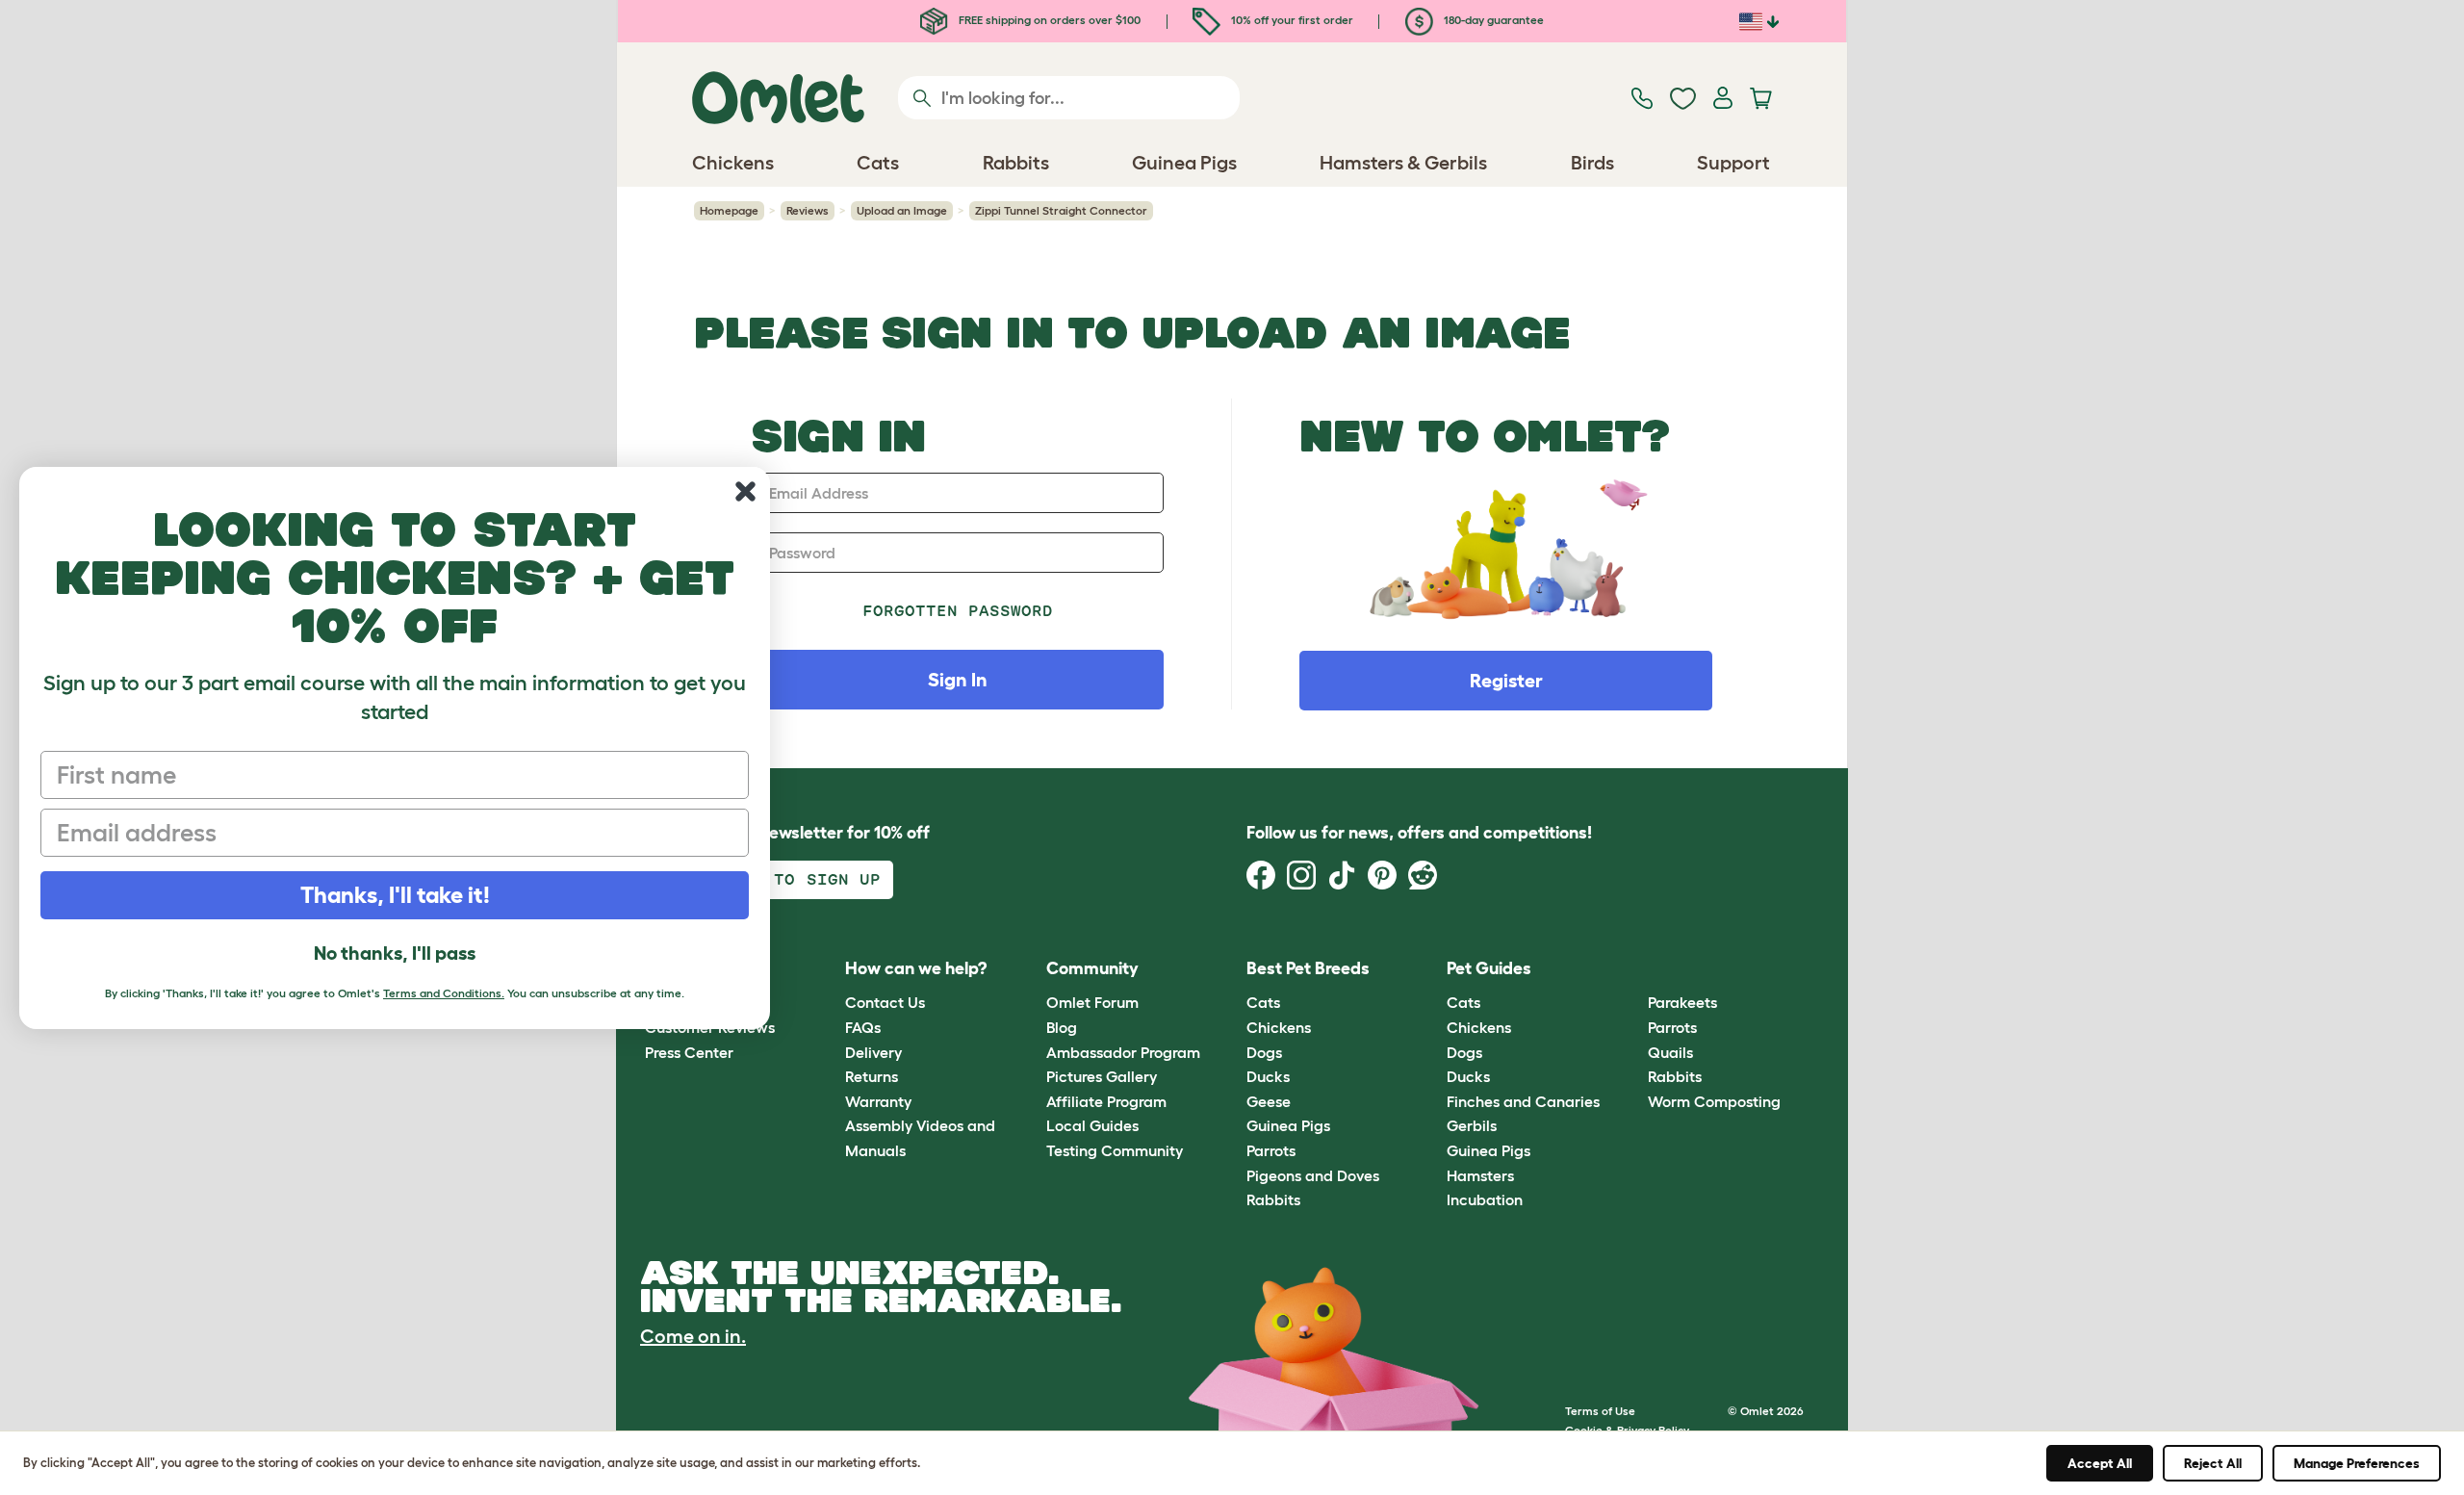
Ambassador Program (1123, 1052)
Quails (1670, 1052)
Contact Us (885, 1002)
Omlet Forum (1092, 1002)
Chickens (1279, 1027)
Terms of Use (1600, 1411)
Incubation (1485, 1199)
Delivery (873, 1052)
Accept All (2100, 1463)
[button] (1633, 969)
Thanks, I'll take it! (395, 895)
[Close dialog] (745, 491)
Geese (1269, 1101)
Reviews (808, 210)
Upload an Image (902, 210)
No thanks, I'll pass (395, 953)
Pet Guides (1489, 968)
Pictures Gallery (1102, 1076)
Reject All (2213, 1463)
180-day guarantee (1492, 20)
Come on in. (693, 1336)
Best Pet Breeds (1308, 968)
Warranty (878, 1101)
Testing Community (1115, 1150)
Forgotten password (958, 611)
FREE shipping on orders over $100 (1048, 20)
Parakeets (1682, 1002)
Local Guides (1092, 1125)
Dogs (1264, 1052)
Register (1506, 681)
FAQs (863, 1027)
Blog (1062, 1027)
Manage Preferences (2357, 1463)
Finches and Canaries (1523, 1101)
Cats (1263, 1002)
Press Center (689, 1052)
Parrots (1271, 1150)
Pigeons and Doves (1313, 1175)
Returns (872, 1076)
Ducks (1268, 1076)
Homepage (729, 210)
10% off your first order (1291, 20)
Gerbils (1472, 1125)
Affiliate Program (1106, 1101)
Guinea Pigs (1288, 1125)
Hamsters (1480, 1175)
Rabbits (1273, 1199)
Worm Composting (1714, 1101)
